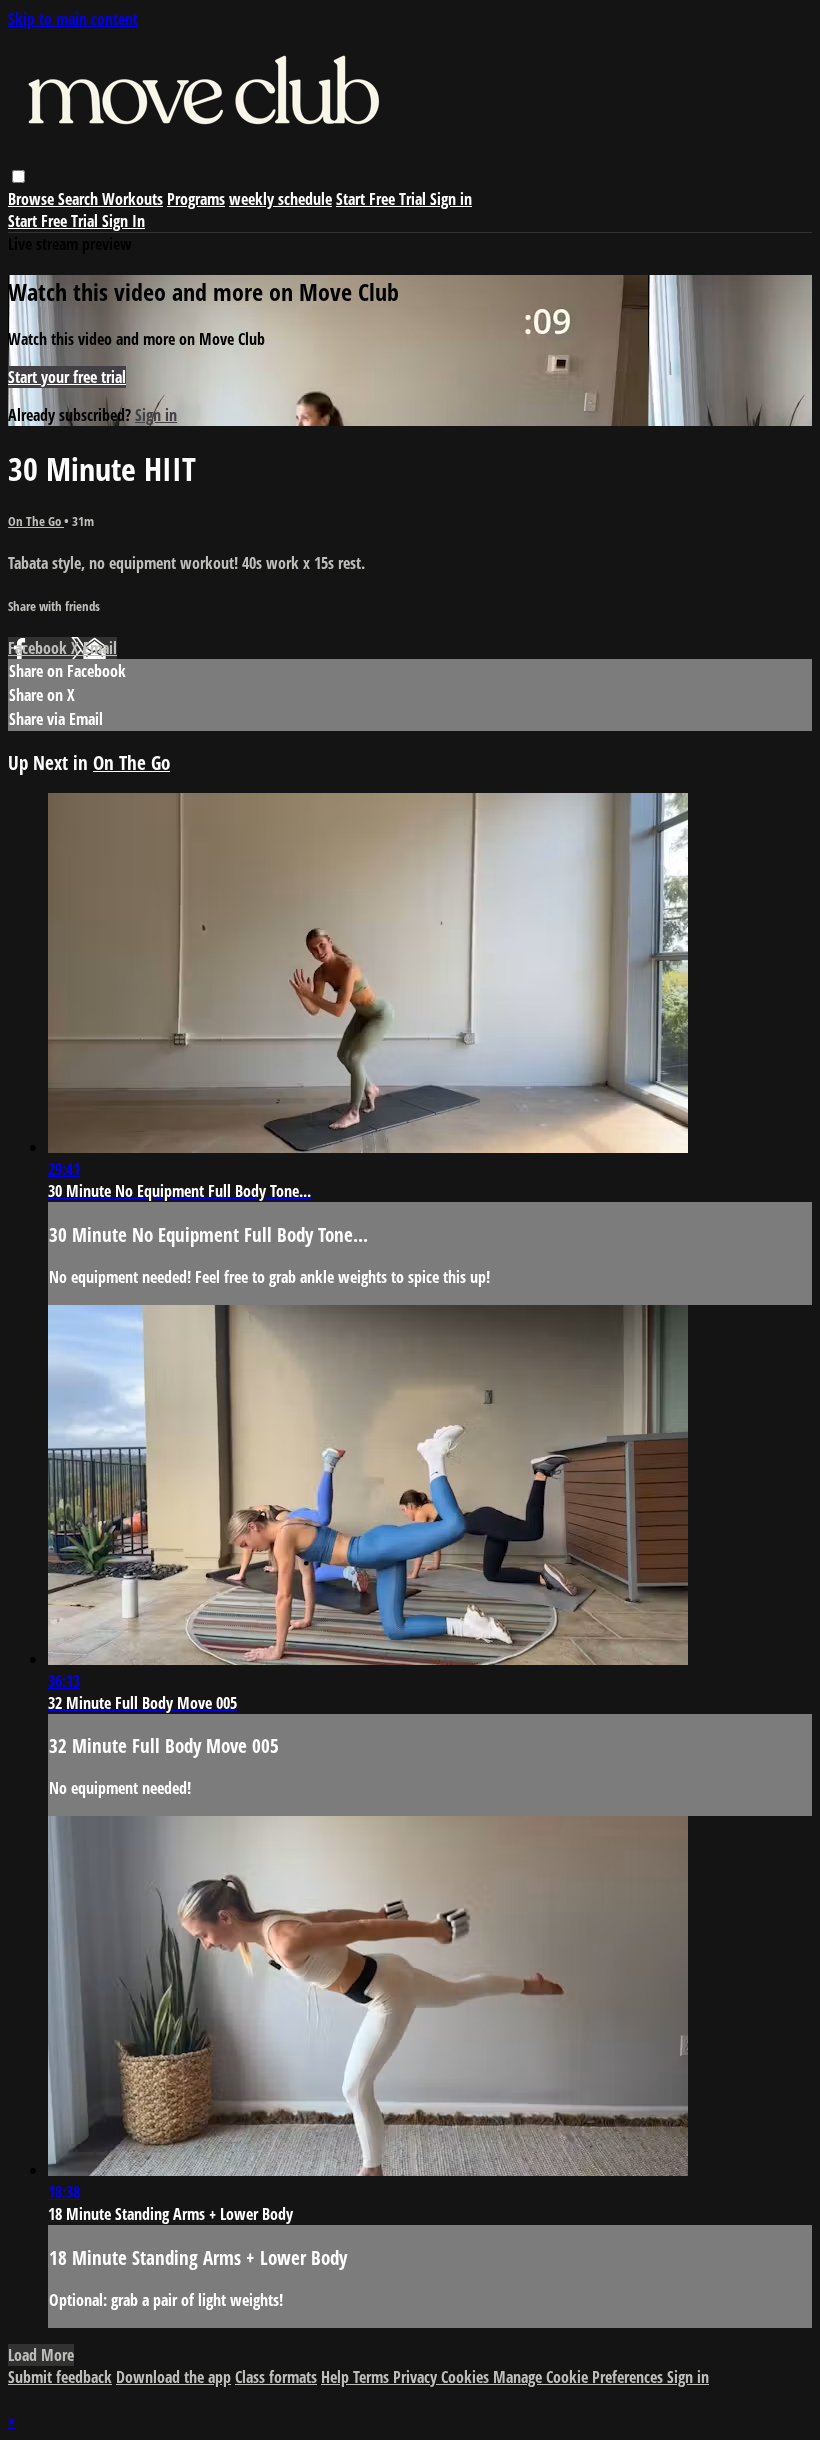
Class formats (276, 2377)
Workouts (132, 199)
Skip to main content (73, 19)
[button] (18, 176)
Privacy (417, 2377)
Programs (196, 199)
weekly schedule (280, 199)
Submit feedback (60, 2377)
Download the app (173, 2377)
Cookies (467, 2377)
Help (337, 2377)
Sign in (451, 199)
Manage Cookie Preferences (580, 2377)
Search (80, 199)
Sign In (123, 221)
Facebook (39, 648)
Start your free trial (67, 377)
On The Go (36, 521)
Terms (373, 2377)
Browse (33, 199)
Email (100, 648)
